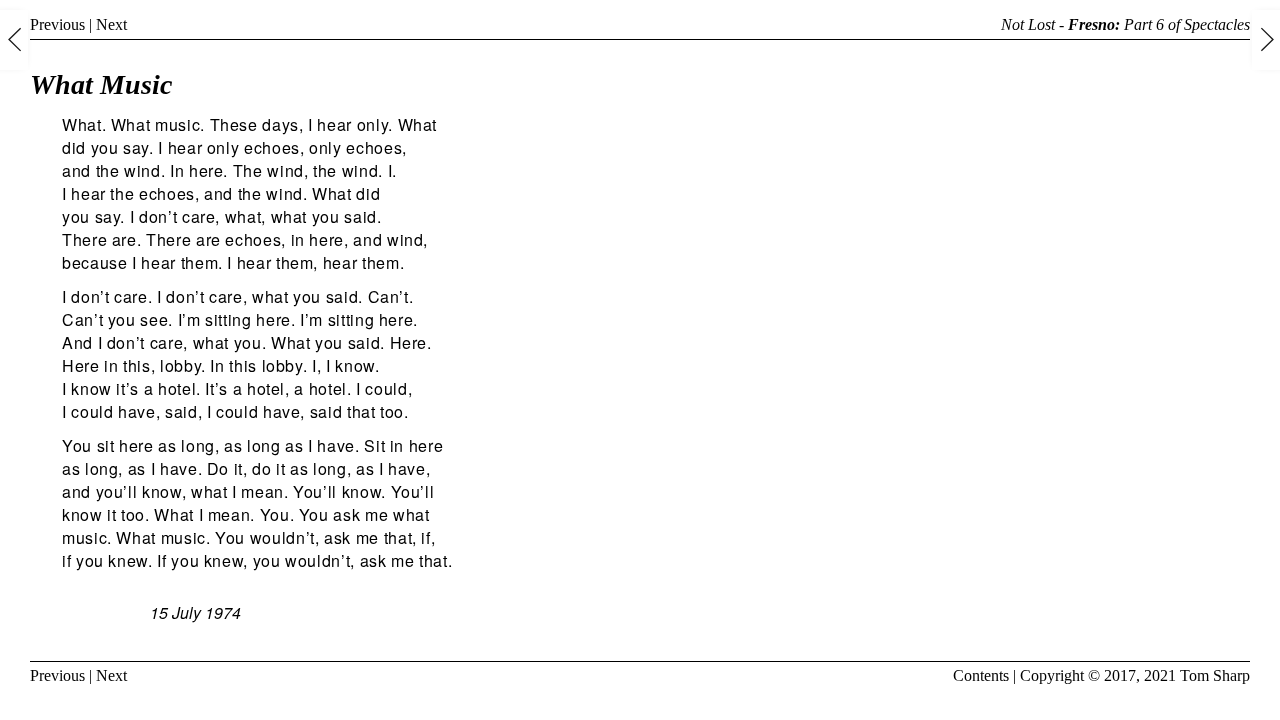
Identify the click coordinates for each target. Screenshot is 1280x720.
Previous (57, 24)
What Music (101, 84)
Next (111, 24)
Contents (981, 675)
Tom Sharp (1215, 675)
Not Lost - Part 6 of (1125, 24)
